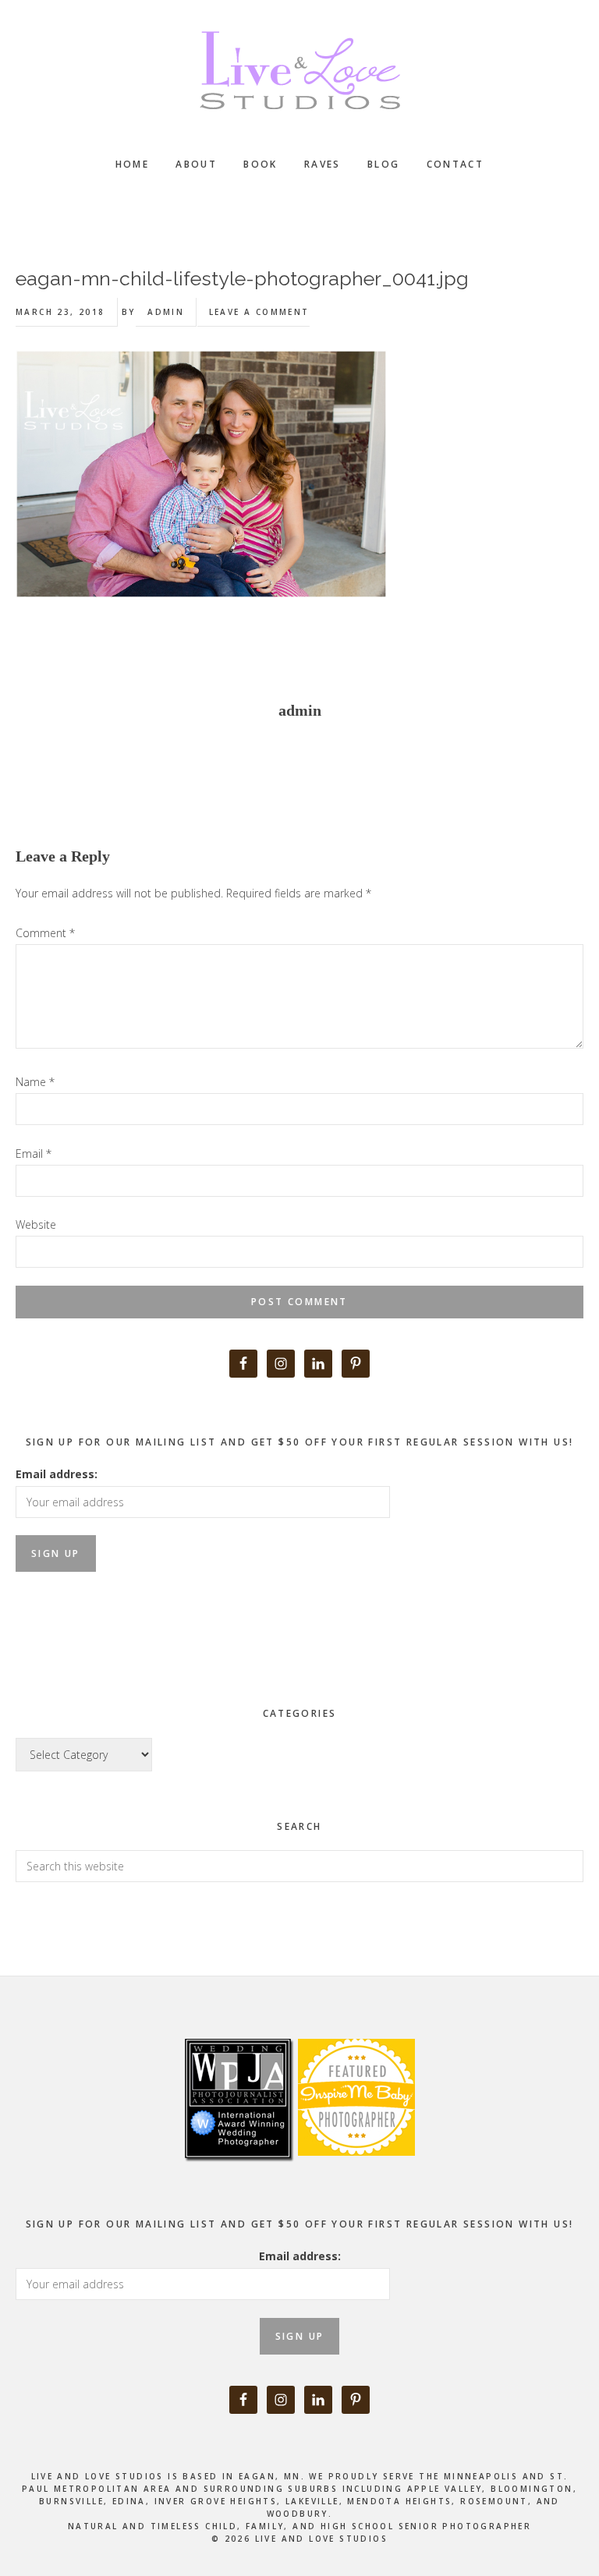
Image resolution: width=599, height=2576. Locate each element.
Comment (45, 933)
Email (34, 1154)
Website (36, 1224)
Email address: (57, 1474)
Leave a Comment (259, 312)
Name (35, 1082)
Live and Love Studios (299, 70)
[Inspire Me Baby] (354, 2173)
